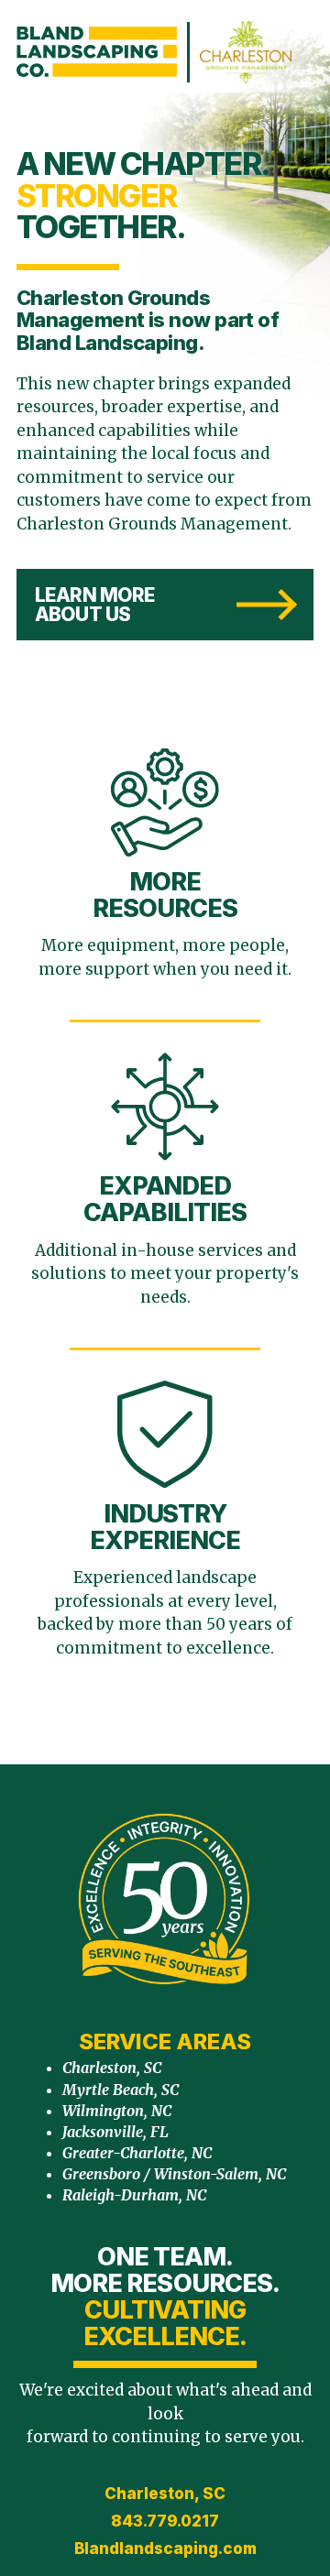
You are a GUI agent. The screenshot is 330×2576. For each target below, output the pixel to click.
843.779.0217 (165, 2521)
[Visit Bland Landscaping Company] (97, 52)
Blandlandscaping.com (165, 2549)
